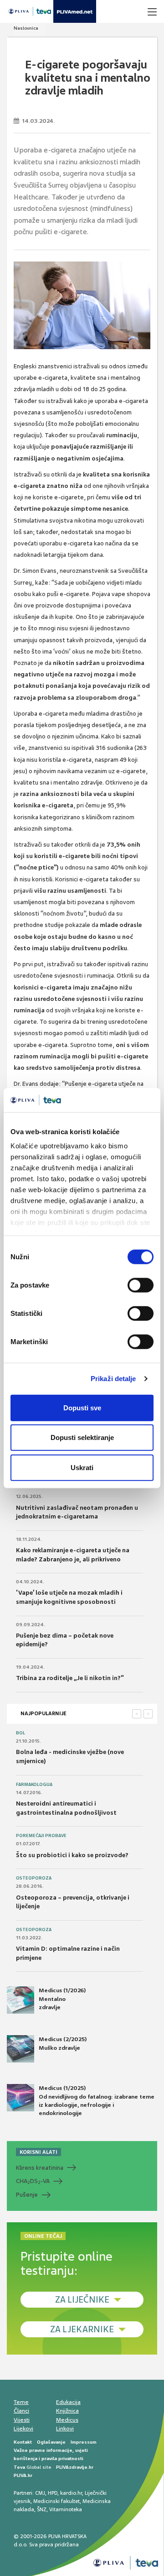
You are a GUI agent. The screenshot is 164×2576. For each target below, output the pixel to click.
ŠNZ (42, 2509)
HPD (53, 2493)
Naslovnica (26, 28)
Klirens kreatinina (40, 2168)
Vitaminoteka (66, 2509)
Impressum (84, 2442)
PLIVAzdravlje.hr (75, 2467)
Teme (21, 2402)
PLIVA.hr (23, 2475)
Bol (20, 1733)
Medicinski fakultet (56, 2501)
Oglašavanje (51, 2442)
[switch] (141, 1285)
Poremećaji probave (41, 1836)
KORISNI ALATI (38, 2152)
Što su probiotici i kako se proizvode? (72, 1855)
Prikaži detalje (113, 1379)
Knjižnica (67, 2411)
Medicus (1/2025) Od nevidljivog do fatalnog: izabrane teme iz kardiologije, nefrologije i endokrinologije (97, 2101)
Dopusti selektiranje (82, 1437)
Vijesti (22, 2420)
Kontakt (23, 2442)
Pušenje (27, 2195)
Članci (21, 2411)
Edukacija (68, 2402)
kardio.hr (71, 2493)
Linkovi (65, 2429)
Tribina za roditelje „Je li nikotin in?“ (70, 1678)
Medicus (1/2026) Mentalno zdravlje (62, 1999)
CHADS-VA (33, 2181)
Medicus (67, 2420)
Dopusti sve (82, 1407)
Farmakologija (34, 1785)
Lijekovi (23, 2429)
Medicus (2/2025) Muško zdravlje (63, 2043)
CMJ (40, 2493)
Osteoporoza (34, 1878)
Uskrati (82, 1467)
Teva (19, 2467)
